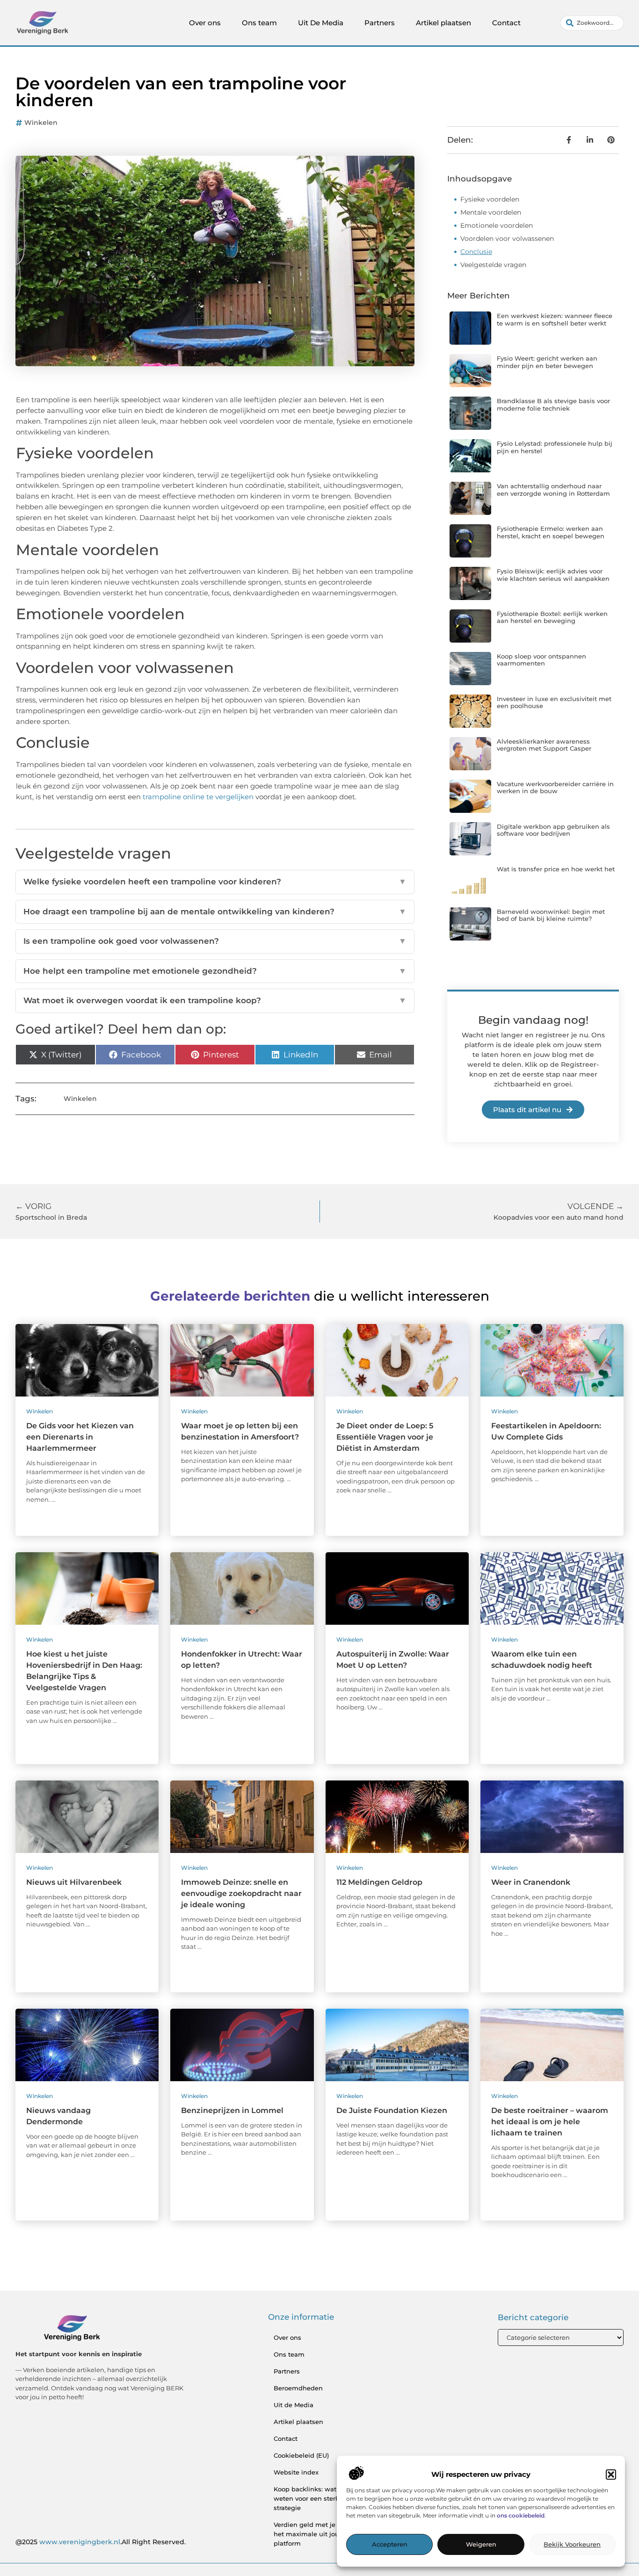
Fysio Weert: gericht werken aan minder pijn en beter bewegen (547, 362)
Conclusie (476, 252)
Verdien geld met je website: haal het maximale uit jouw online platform (326, 2534)
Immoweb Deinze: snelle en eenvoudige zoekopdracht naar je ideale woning (241, 1893)
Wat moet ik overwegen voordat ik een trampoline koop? (215, 1000)
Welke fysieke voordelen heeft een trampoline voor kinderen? (215, 882)
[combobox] (592, 23)
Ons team (259, 23)
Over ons (205, 23)
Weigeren (481, 2545)
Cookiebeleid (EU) (301, 2455)
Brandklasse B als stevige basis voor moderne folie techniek (553, 405)
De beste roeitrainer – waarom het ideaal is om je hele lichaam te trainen (550, 2122)
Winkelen (41, 123)
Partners (380, 23)
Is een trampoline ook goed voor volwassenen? (215, 941)
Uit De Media (321, 23)
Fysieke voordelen (490, 199)
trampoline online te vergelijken (198, 797)
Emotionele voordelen (497, 225)
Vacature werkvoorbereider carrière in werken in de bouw (555, 788)
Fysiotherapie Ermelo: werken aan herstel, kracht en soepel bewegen (551, 532)
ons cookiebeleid (521, 2516)
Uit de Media (294, 2405)
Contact (506, 23)
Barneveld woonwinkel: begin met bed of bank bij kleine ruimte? (551, 915)
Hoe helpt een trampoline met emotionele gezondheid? (215, 971)
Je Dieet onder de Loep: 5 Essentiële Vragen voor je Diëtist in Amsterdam (385, 1437)
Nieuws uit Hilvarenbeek (74, 1882)
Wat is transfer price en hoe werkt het (556, 869)
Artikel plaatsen (443, 23)
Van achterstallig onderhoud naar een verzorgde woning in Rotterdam (553, 490)
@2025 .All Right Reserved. (101, 2542)
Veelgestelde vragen (493, 265)
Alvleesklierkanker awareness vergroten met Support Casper (544, 745)
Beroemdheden (298, 2388)
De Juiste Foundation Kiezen (392, 2110)
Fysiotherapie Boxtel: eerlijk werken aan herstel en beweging (552, 617)
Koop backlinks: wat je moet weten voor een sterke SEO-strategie (318, 2498)
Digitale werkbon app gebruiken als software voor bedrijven (553, 830)
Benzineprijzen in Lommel (232, 2110)
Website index (296, 2472)
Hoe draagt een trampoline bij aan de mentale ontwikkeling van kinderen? (215, 912)
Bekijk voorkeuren (572, 2545)
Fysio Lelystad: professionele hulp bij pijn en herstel (555, 447)
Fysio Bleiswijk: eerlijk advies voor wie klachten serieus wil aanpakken (553, 575)
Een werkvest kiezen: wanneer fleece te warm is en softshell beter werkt (555, 319)
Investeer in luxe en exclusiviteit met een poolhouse (554, 702)
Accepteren (390, 2545)
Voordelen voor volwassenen (507, 239)
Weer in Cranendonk (531, 1882)
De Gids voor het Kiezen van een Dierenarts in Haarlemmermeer (80, 1437)
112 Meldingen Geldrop (379, 1882)
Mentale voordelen (491, 212)
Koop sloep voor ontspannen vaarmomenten (541, 660)
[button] (611, 2475)
